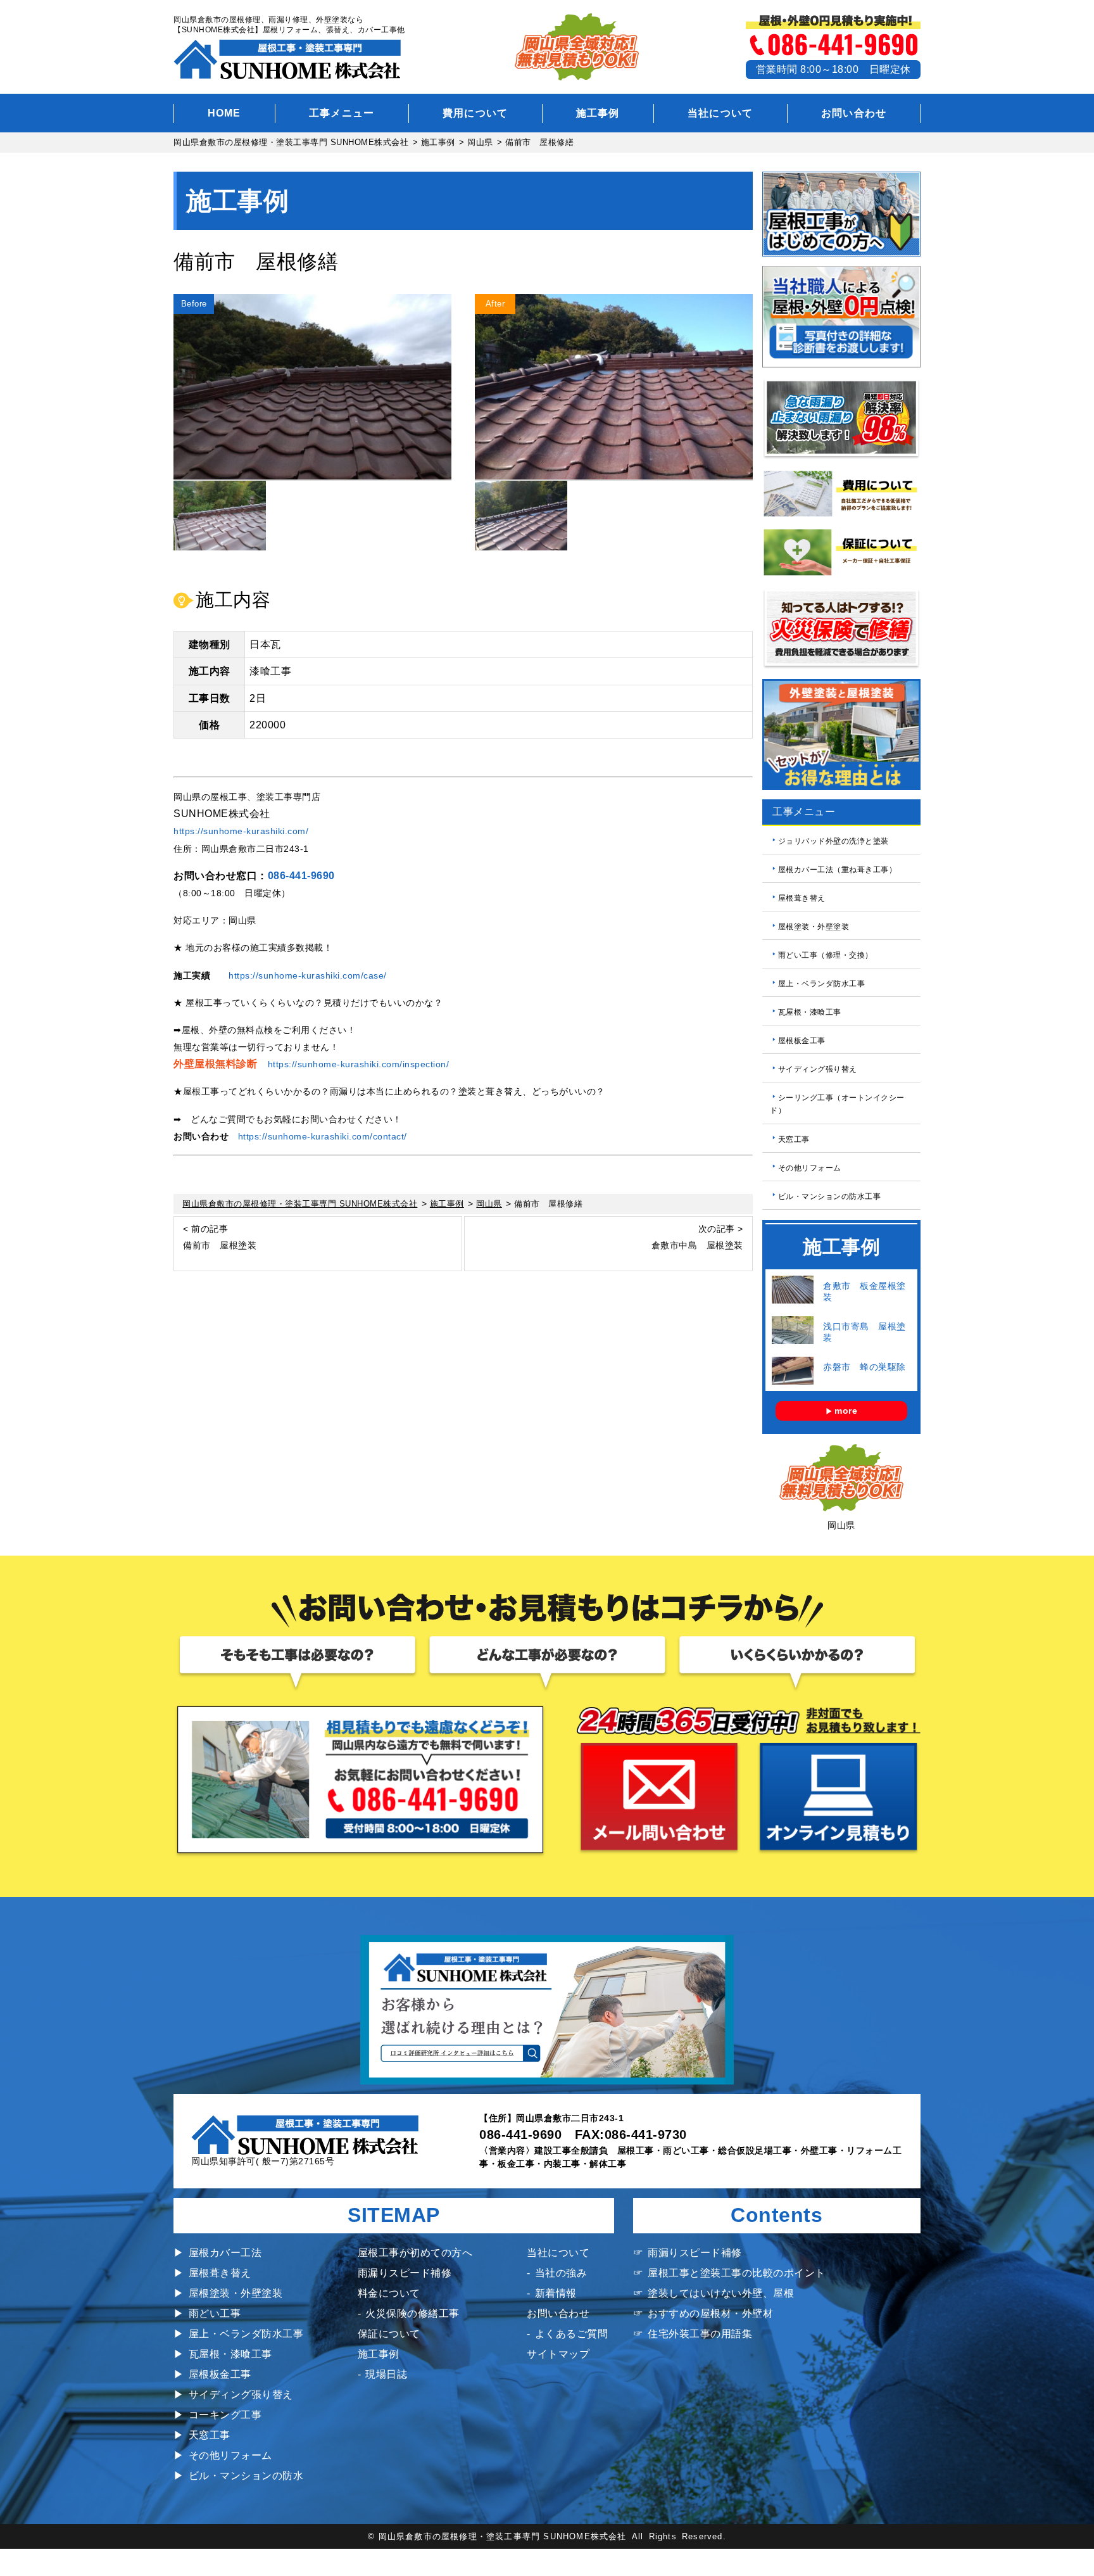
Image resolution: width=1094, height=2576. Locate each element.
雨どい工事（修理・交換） (826, 955)
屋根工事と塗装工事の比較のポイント (737, 2273)
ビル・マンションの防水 (246, 2476)
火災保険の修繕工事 (412, 2313)
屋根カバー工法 (225, 2253)
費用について (475, 113)
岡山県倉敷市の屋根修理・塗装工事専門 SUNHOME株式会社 (503, 2536)
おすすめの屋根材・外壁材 (710, 2313)
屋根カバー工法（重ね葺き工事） (838, 870)
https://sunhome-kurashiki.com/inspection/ (359, 1064)
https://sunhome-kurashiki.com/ (241, 831)
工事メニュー (342, 113)
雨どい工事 (215, 2313)
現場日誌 (386, 2374)
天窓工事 (794, 1139)
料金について (389, 2293)
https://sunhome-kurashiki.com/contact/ (323, 1136)
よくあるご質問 (571, 2334)
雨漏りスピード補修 (405, 2273)
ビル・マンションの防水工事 (830, 1196)
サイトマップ (558, 2354)
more (846, 1411)
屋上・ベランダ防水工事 (822, 984)
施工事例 (598, 113)
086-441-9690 (301, 876)
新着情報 (556, 2293)
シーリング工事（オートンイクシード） (837, 1104)
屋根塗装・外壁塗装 (814, 927)
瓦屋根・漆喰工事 (810, 1012)
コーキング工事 (225, 2415)
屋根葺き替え (802, 898)
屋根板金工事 (802, 1041)
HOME (224, 113)
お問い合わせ (854, 113)
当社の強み (561, 2273)
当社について (720, 113)
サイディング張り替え (818, 1069)
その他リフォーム (810, 1167)
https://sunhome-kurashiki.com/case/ (308, 975)
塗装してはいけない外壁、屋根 (721, 2293)
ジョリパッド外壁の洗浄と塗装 (833, 841)
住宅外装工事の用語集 (700, 2334)
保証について (389, 2334)
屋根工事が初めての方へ (415, 2253)
